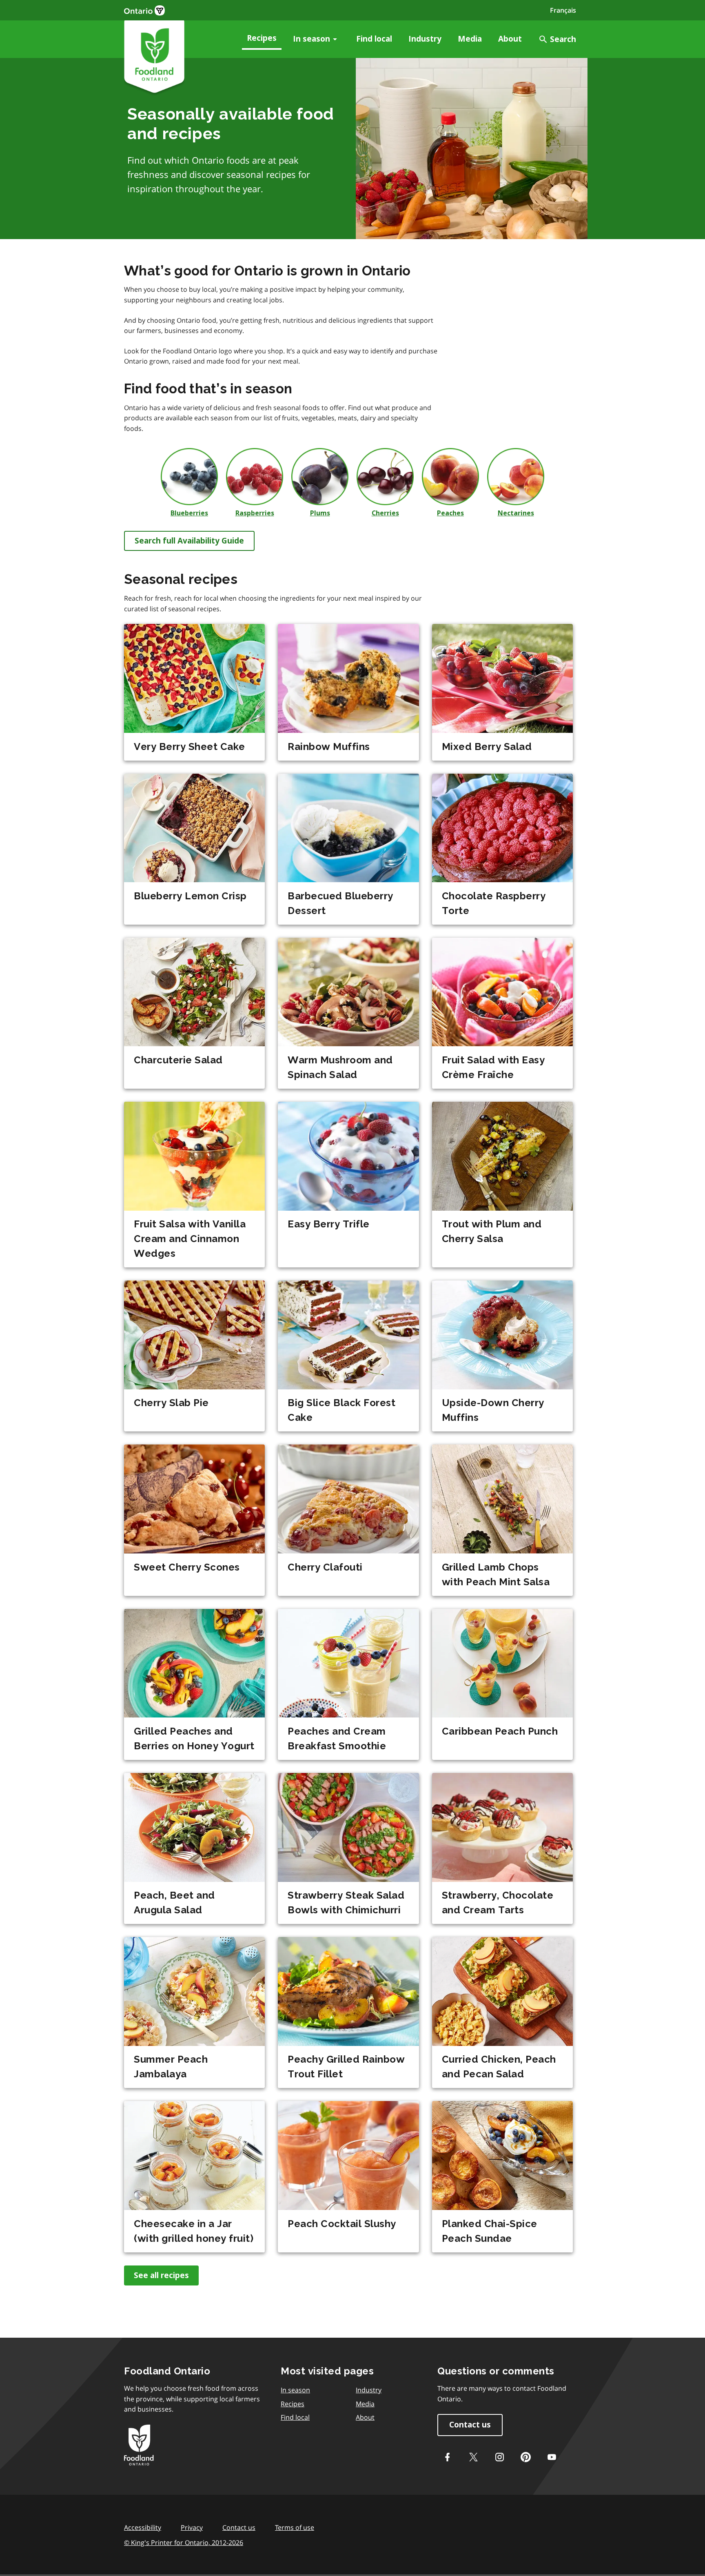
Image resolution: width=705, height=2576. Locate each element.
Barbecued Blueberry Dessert (340, 903)
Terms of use (295, 2527)
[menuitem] (262, 39)
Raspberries (255, 513)
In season (311, 39)
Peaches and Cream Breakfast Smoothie (337, 1738)
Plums (320, 513)
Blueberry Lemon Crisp (190, 896)
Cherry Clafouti (325, 1567)
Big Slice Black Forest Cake (341, 1410)
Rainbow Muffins (329, 747)
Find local (374, 39)
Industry (425, 39)
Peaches (450, 513)
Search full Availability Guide (189, 541)
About (510, 39)
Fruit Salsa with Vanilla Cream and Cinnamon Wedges (190, 1239)
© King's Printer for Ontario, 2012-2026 (184, 2543)
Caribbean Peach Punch (500, 1731)
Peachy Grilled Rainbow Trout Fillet (346, 2067)
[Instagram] (499, 2457)
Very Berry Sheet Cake (190, 747)
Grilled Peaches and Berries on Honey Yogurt (194, 1738)
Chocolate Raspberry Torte (494, 903)
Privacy (192, 2527)
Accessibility (143, 2527)
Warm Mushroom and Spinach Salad (340, 1067)
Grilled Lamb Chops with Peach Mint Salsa (496, 1574)
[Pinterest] (525, 2457)
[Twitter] (473, 2457)
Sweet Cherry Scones (187, 1567)
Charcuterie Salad (178, 1060)
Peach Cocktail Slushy (342, 2224)
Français (563, 10)
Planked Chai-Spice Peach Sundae (490, 2231)
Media (470, 39)
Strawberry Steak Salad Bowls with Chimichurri (346, 1903)
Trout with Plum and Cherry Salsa (492, 1231)
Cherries (385, 513)
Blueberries (189, 513)
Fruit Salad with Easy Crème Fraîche (493, 1067)
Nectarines (516, 513)
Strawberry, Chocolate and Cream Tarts (498, 1903)
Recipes (262, 38)
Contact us (470, 2425)
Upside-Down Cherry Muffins (493, 1410)
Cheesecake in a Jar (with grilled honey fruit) (194, 2231)
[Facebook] (447, 2457)
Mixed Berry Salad (487, 747)
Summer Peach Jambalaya (171, 2067)
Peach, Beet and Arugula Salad (174, 1903)
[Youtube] (552, 2457)
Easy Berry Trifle (329, 1224)
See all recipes (161, 2275)
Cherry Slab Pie (171, 1403)
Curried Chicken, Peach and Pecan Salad (499, 2067)
